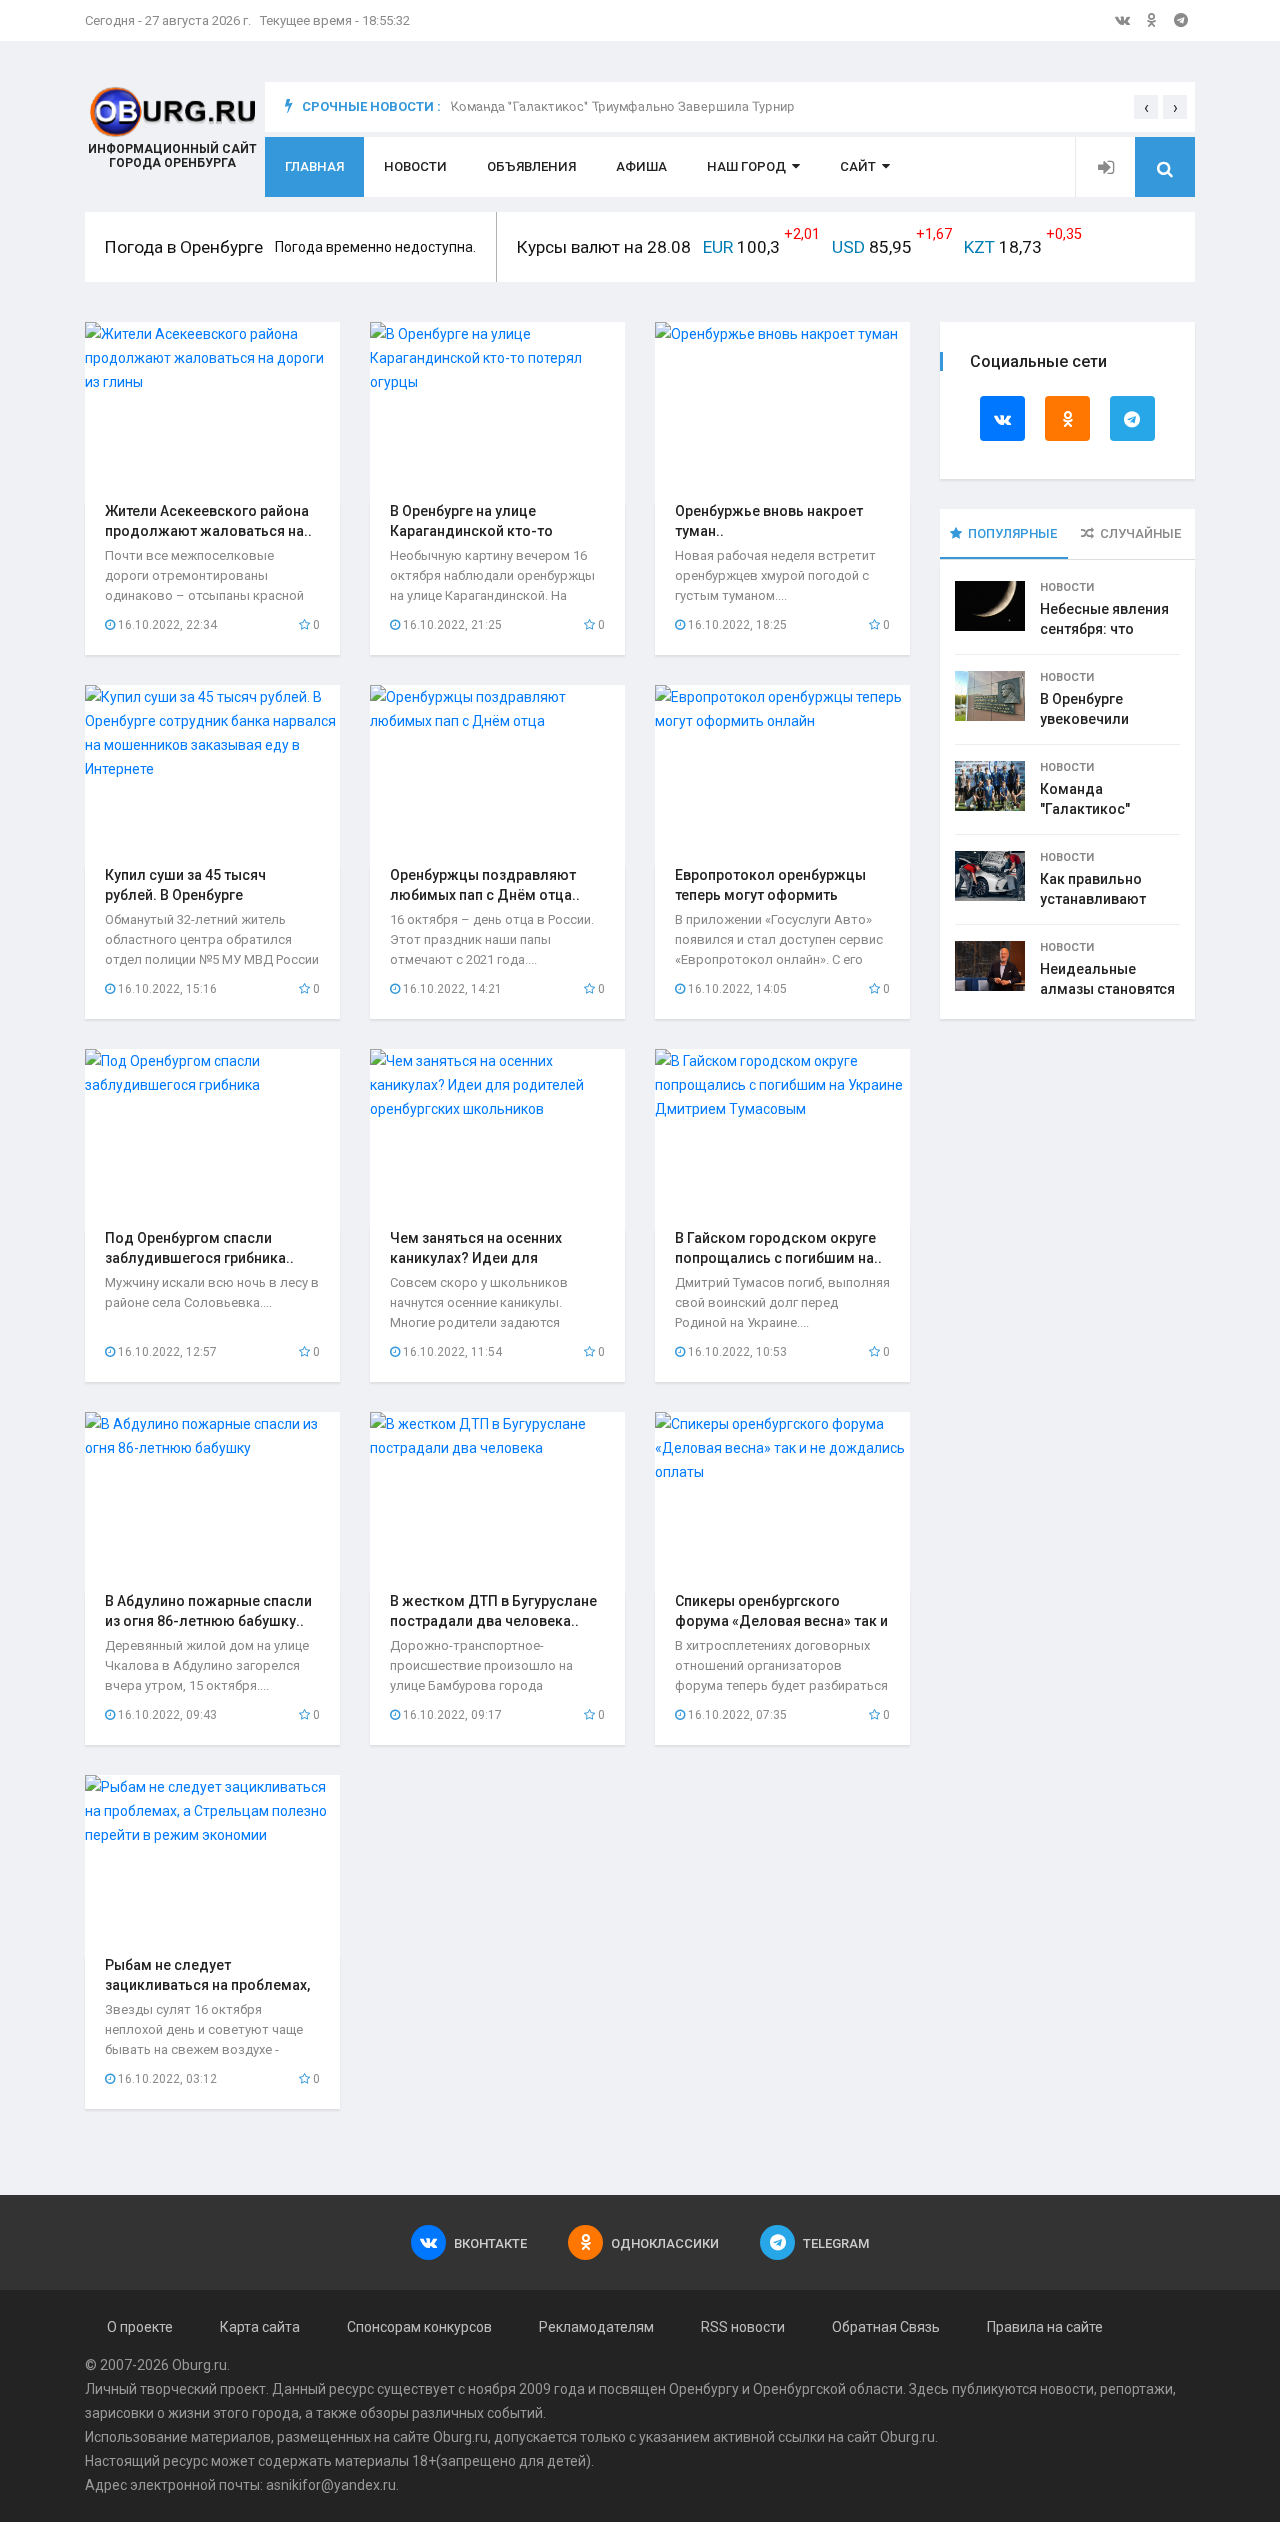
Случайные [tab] (1140, 533)
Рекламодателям (596, 2327)
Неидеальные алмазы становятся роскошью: (1107, 989)
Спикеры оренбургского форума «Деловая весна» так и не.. (781, 1621)
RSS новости (743, 2327)
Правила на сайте (1045, 2327)
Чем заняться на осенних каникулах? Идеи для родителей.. (476, 1258)
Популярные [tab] (1012, 533)
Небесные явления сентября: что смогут (1104, 629)
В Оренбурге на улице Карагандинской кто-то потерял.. (471, 531)
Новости (415, 166)
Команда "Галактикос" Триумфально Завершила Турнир (623, 106)
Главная (314, 166)
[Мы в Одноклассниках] (1152, 20)
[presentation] (1146, 107)
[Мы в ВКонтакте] (1122, 20)
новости (1067, 2389)
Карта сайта (260, 2327)
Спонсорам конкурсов (419, 2327)
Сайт (858, 166)
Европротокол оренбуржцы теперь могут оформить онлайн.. (770, 895)
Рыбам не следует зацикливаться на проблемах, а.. (207, 1985)
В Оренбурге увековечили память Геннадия (1099, 719)
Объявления (531, 166)
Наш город (746, 166)
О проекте (140, 2327)
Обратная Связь (886, 2327)
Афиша (641, 166)
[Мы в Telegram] (1181, 20)
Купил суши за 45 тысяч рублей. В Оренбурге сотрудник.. (185, 895)
